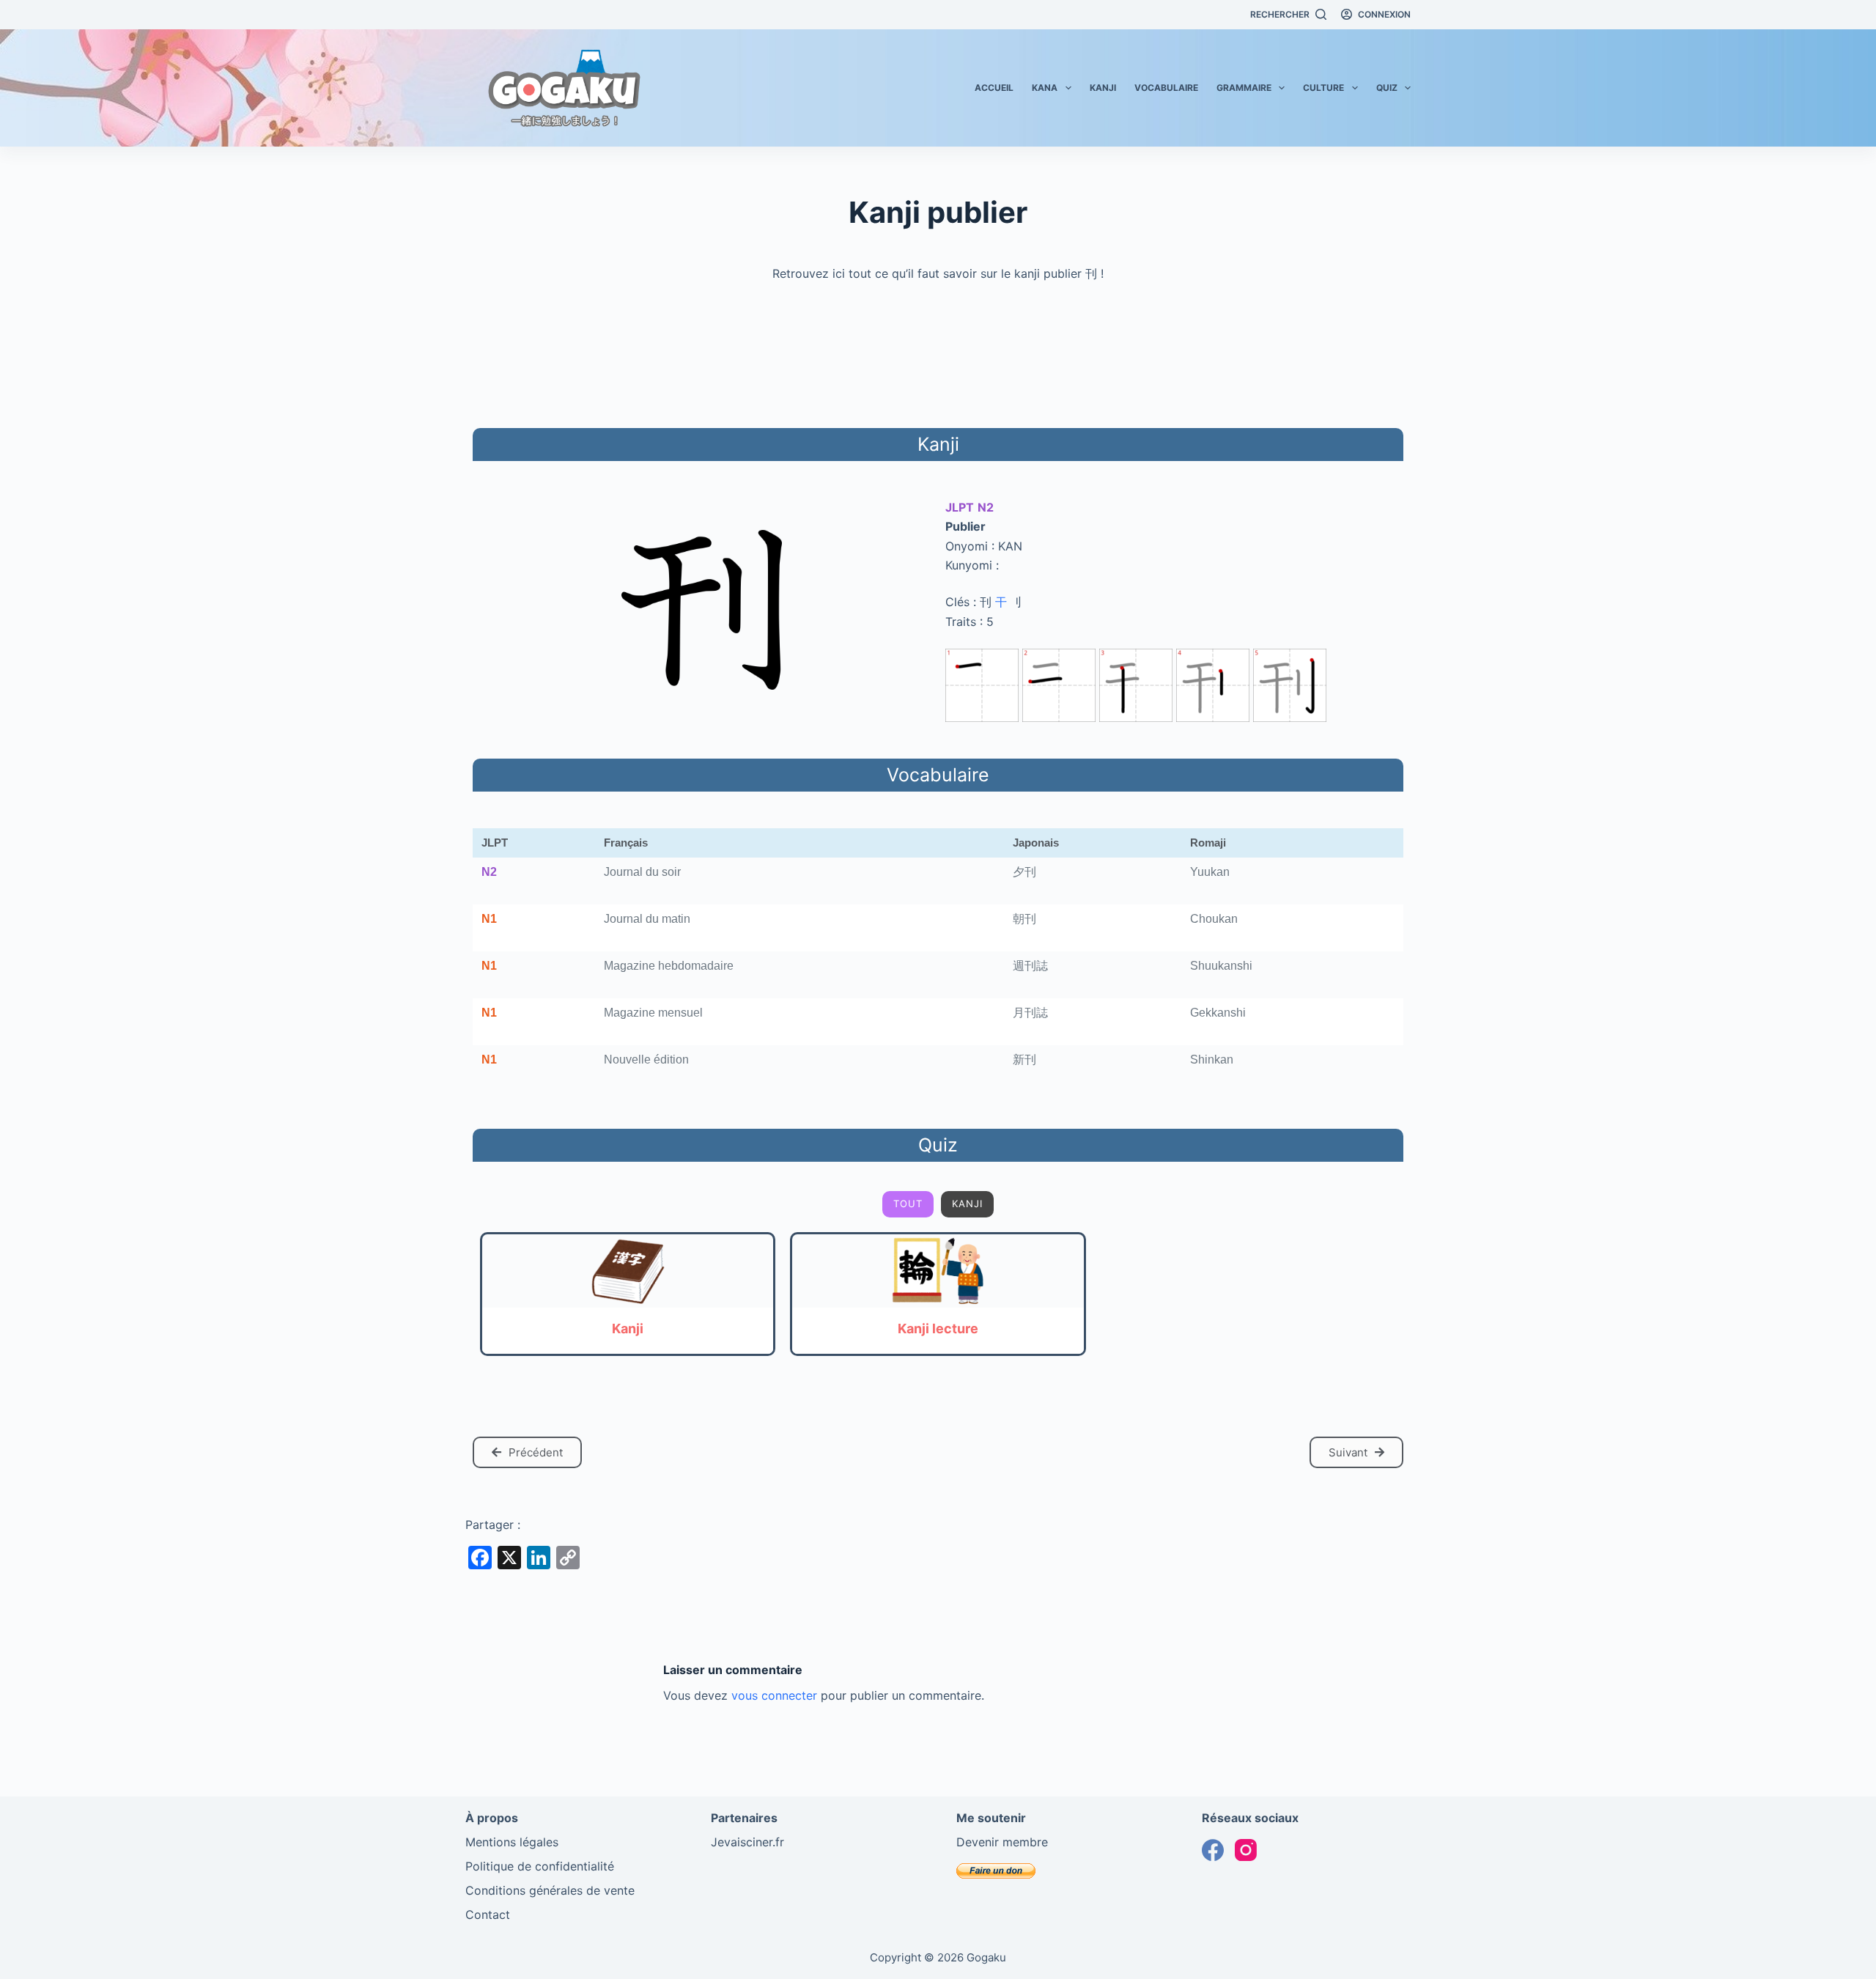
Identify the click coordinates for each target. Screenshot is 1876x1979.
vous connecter (774, 1695)
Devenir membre (1002, 1842)
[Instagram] (1246, 1850)
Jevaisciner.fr (747, 1842)
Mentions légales (512, 1842)
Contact (488, 1914)
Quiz (1387, 88)
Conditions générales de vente (550, 1890)
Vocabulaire (1166, 88)
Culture (1323, 88)
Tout (908, 1204)
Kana (1045, 88)
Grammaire (1244, 88)
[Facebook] (1213, 1850)
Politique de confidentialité (540, 1866)
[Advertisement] (938, 353)
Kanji (1103, 88)
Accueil (994, 88)
